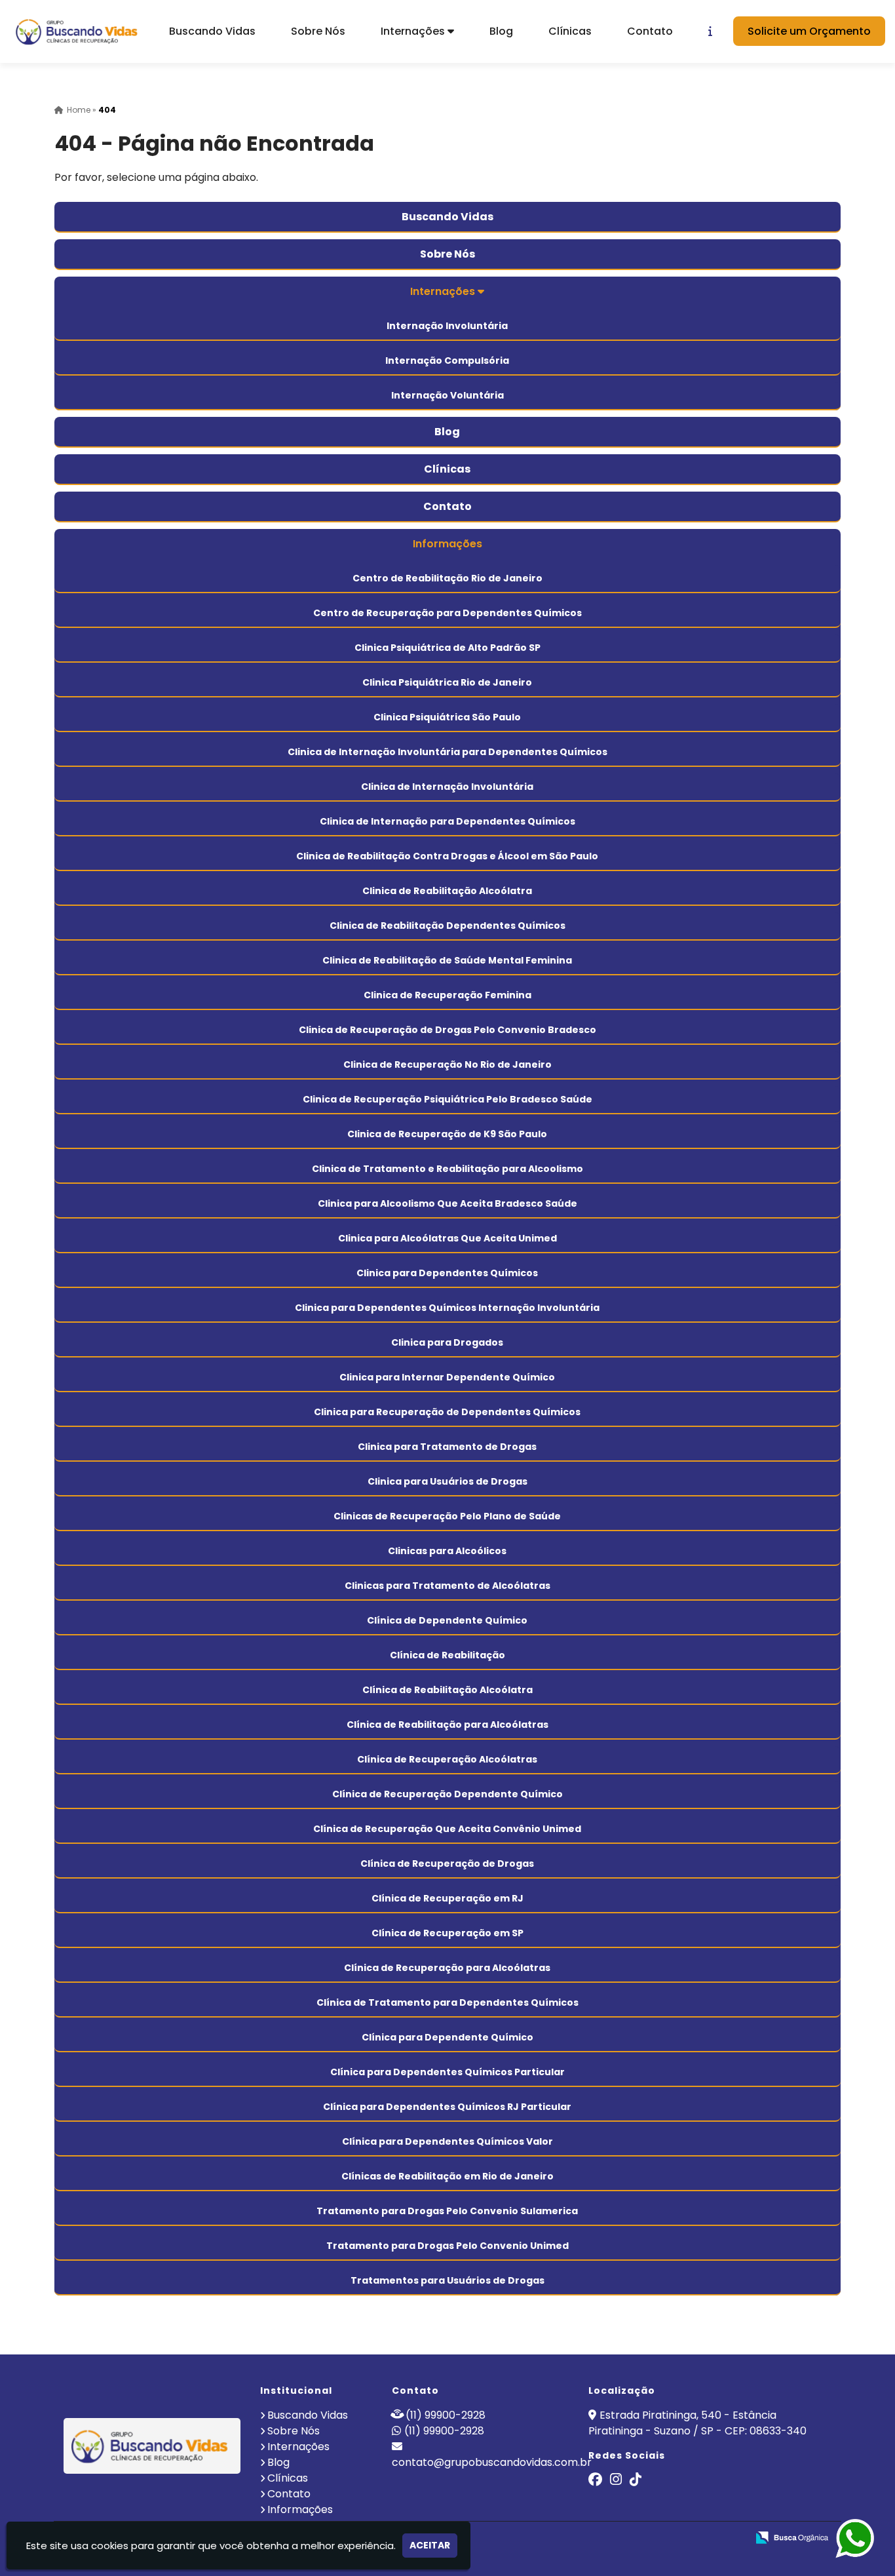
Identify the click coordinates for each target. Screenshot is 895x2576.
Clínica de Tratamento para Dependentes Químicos (447, 2002)
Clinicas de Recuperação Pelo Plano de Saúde (447, 1516)
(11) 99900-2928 (446, 2415)
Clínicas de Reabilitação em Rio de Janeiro (447, 2176)
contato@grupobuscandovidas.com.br (492, 2462)
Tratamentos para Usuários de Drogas (447, 2280)
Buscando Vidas (212, 31)
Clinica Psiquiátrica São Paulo (447, 717)
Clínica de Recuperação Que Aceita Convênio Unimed (447, 1829)
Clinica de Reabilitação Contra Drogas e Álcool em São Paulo (447, 856)
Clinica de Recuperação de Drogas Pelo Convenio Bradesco (447, 1030)
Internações (414, 31)
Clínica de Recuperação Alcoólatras (447, 1759)
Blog (501, 31)
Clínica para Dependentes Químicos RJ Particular (447, 2107)
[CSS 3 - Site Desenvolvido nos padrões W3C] (686, 2538)
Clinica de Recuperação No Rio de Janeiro (447, 1064)
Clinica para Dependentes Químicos (447, 1273)
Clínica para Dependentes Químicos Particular (447, 2072)
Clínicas (570, 31)
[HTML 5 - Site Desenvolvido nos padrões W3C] (641, 2538)
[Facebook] (595, 2481)
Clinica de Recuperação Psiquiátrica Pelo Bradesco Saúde (447, 1099)
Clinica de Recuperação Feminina (447, 995)
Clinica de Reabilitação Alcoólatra (447, 891)
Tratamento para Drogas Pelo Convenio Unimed (447, 2246)
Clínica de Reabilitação (447, 1655)
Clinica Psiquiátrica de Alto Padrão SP (447, 648)
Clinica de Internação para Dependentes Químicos (447, 821)
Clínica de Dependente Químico (447, 1620)
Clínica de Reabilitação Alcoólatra (447, 1690)
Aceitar (430, 2545)
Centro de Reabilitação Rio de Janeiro (447, 578)
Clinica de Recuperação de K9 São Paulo (447, 1134)
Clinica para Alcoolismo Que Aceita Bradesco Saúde (447, 1203)
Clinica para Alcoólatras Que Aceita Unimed (447, 1238)
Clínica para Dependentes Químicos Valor (447, 2141)
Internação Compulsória (447, 361)
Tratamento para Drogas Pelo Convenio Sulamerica (447, 2211)
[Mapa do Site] (607, 2538)
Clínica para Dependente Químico (447, 2037)
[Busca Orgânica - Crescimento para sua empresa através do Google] (792, 2536)
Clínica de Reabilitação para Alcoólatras (447, 1725)
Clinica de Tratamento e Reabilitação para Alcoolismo (447, 1169)
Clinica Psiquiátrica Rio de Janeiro (447, 682)
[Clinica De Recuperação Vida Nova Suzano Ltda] (152, 2446)
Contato (650, 31)
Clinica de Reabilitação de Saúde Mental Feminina (447, 960)
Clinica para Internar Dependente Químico (447, 1377)
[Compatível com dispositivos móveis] (732, 2538)
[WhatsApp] (849, 2539)
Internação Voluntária (447, 395)
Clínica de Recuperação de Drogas (447, 1864)
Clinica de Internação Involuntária (447, 787)
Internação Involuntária (447, 326)
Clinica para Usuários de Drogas (447, 1481)
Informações (447, 544)
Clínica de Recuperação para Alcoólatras (447, 1968)
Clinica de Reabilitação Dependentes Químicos (447, 926)
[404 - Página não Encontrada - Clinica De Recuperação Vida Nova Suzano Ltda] (79, 31)
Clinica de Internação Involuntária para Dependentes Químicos (447, 752)
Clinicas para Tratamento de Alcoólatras (447, 1586)
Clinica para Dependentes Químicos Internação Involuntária (447, 1308)
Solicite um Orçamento (809, 31)
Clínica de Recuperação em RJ (447, 1898)
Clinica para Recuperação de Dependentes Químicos (447, 1412)
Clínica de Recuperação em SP (447, 1933)
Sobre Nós (318, 31)
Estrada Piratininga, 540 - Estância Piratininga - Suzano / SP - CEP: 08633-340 (697, 2423)
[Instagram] (616, 2481)
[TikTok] (636, 2481)
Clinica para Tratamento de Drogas (447, 1447)
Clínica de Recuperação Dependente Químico (447, 1794)
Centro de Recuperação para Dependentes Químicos (447, 613)
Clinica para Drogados (447, 1342)
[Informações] (710, 31)
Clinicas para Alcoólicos (447, 1551)
